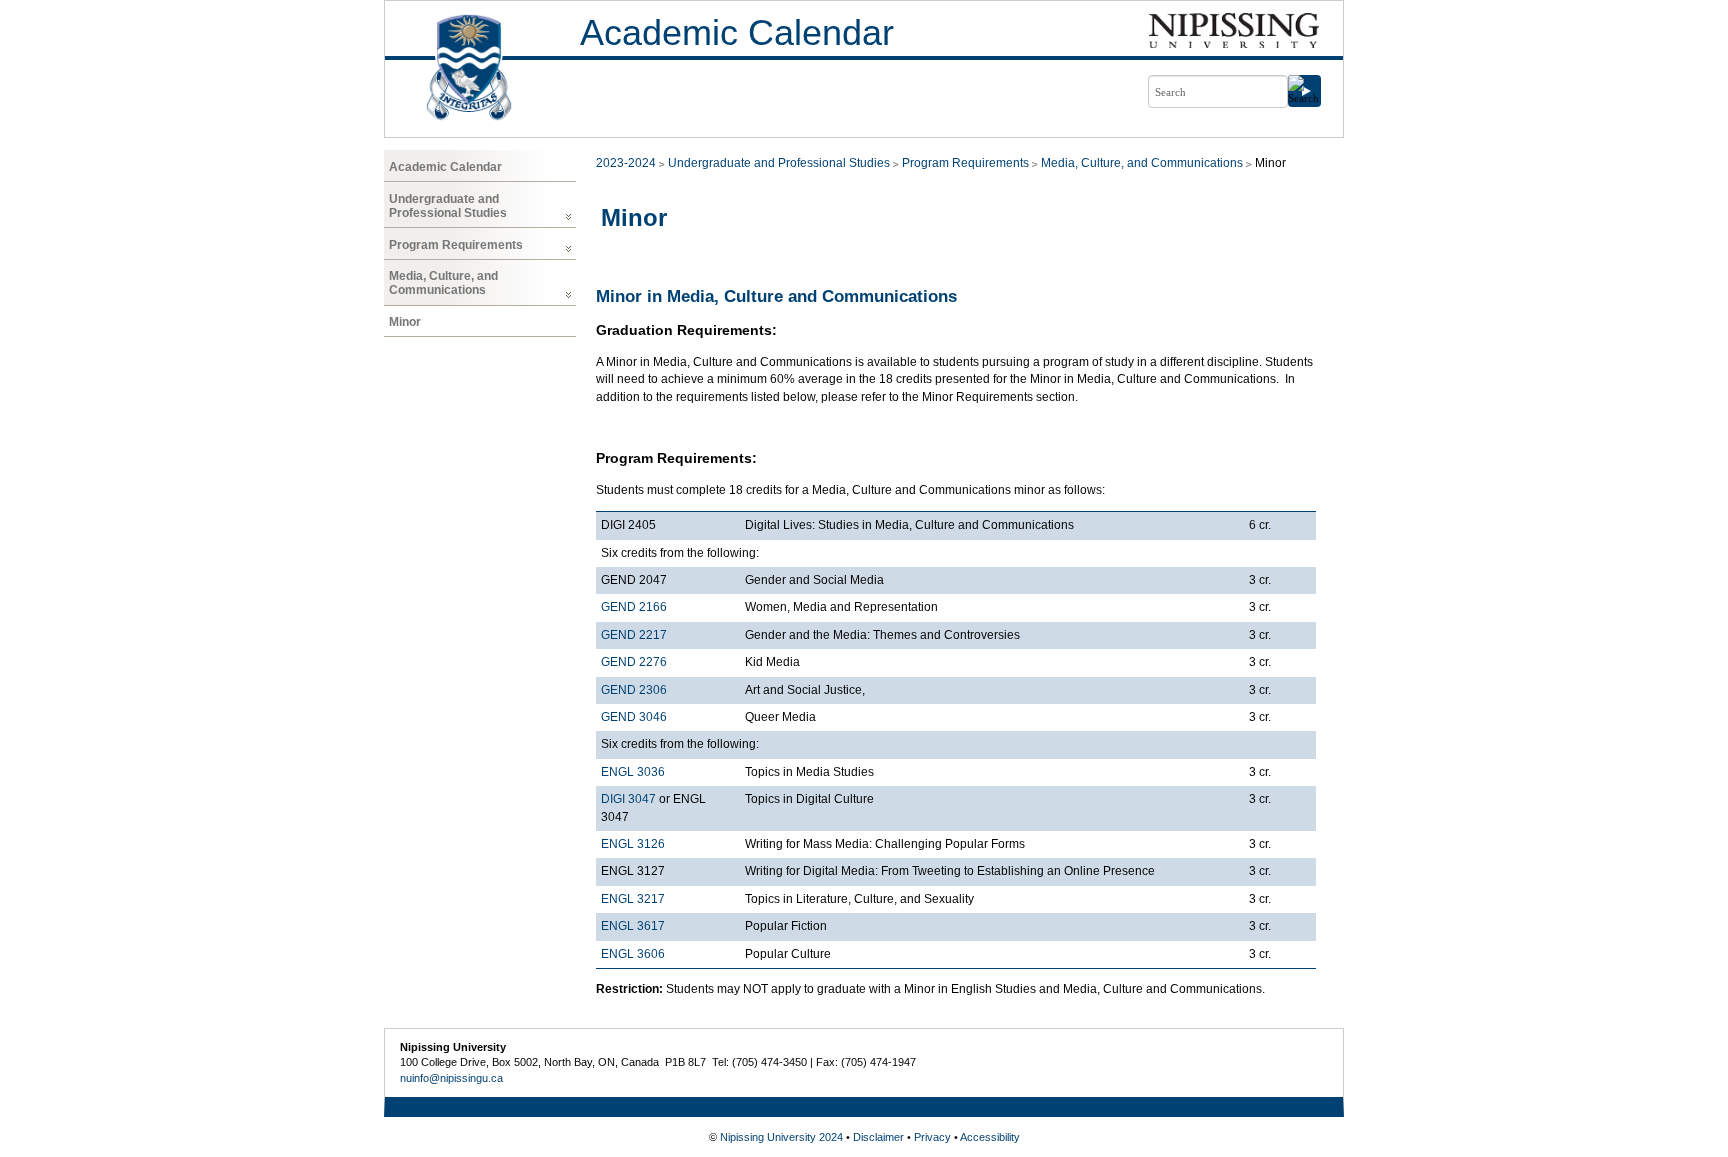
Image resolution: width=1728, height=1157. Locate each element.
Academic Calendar (737, 32)
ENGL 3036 (633, 772)
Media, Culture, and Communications (443, 283)
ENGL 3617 (633, 926)
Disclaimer (878, 1137)
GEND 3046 (634, 717)
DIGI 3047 (628, 799)
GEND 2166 (634, 607)
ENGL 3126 (633, 844)
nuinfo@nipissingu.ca (451, 1078)
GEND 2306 (634, 690)
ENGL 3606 (633, 954)
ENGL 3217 (633, 899)
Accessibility (990, 1137)
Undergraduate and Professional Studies (448, 206)
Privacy (932, 1137)
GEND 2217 (634, 635)
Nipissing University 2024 (781, 1137)
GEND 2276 (634, 662)
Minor (405, 322)
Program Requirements (456, 245)
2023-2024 (626, 163)
